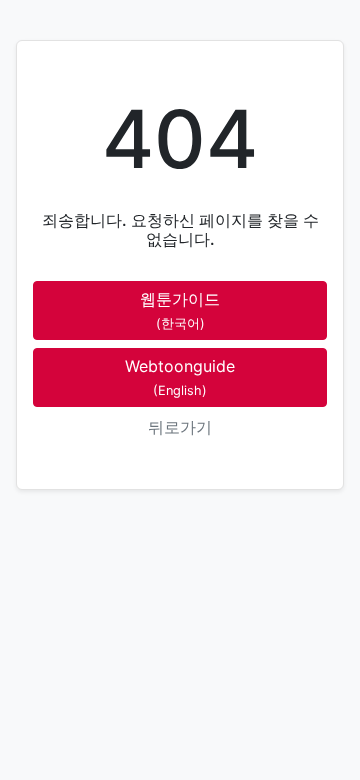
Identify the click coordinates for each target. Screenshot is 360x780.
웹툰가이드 (180, 309)
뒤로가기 (180, 427)
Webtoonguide (180, 376)
